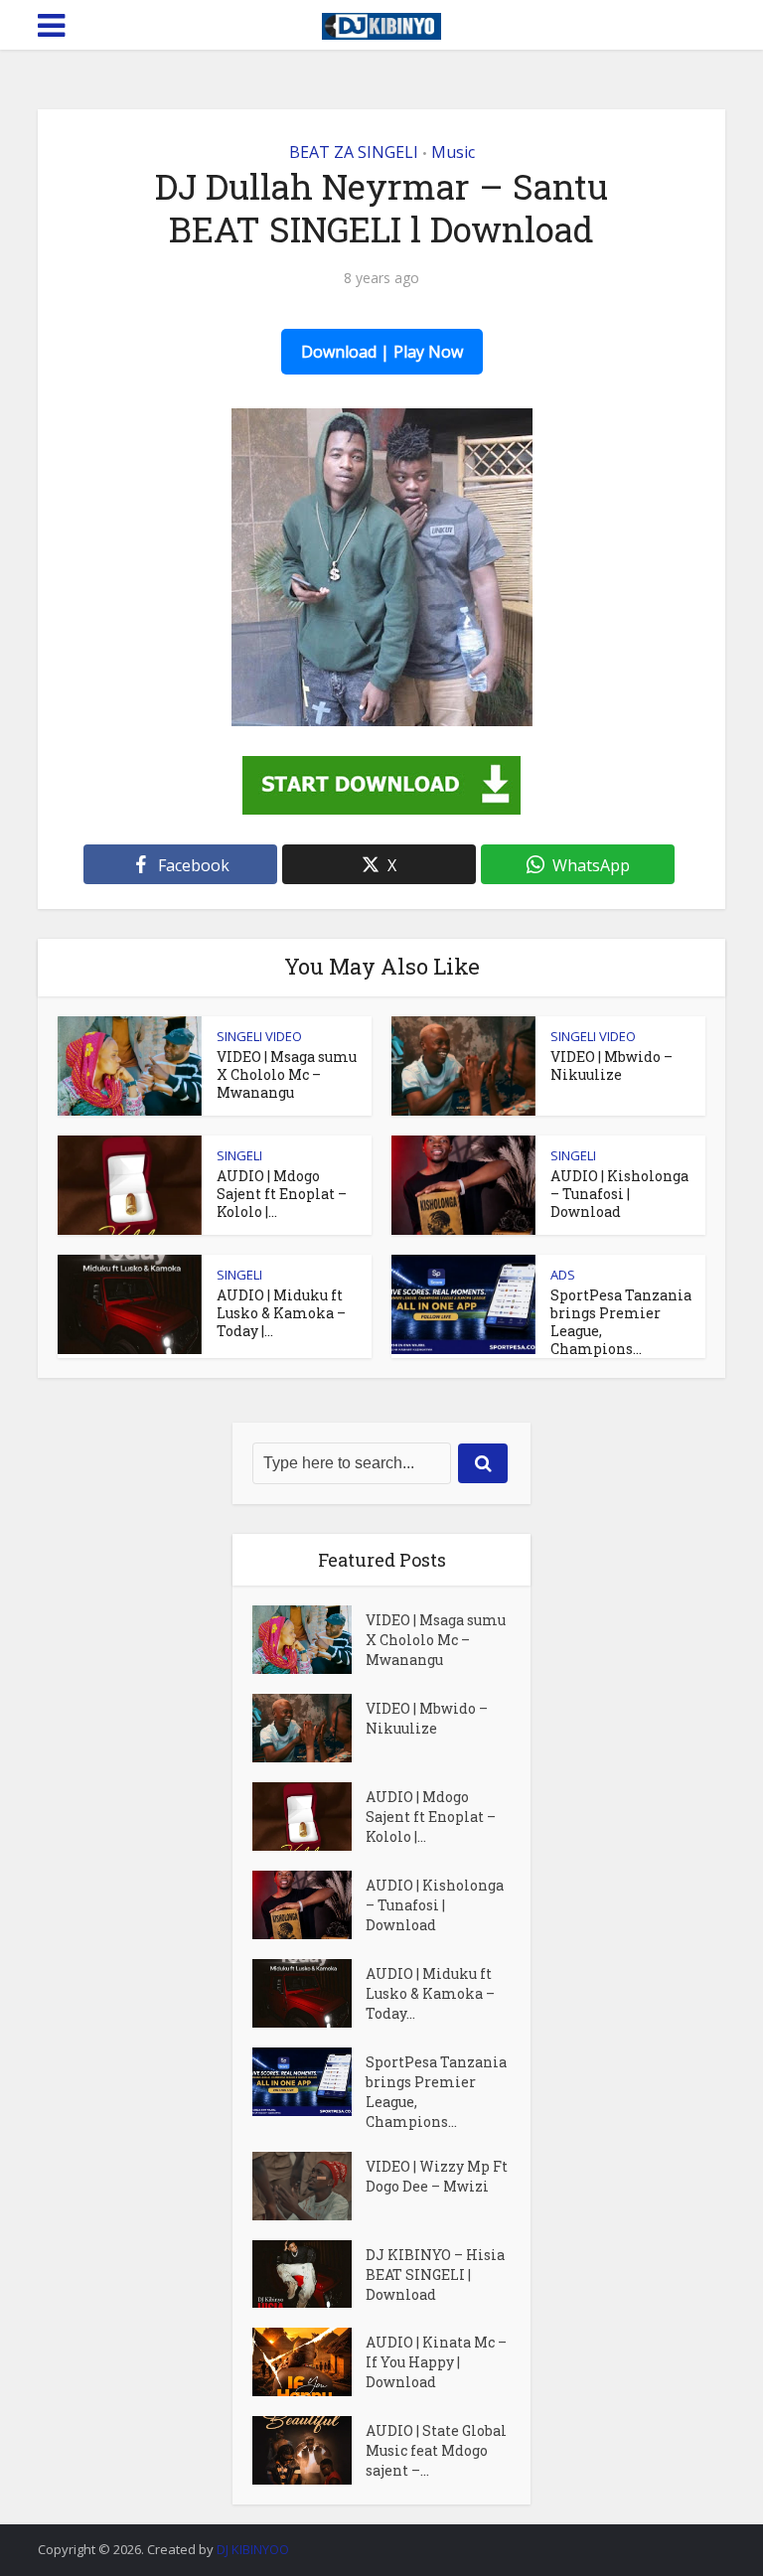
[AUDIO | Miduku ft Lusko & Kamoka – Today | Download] (309, 1993)
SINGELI (239, 1155)
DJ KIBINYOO (253, 2549)
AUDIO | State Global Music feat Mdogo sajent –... (436, 2450)
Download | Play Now (382, 352)
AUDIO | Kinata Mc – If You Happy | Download (436, 2362)
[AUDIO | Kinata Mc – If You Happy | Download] (309, 2362)
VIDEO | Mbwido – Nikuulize (611, 1065)
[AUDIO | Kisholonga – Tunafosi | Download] (309, 1905)
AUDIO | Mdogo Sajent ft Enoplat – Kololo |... (282, 1194)
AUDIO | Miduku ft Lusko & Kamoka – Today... (430, 1993)
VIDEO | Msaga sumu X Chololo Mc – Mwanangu (287, 1074)
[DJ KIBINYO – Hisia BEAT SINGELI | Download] (309, 2274)
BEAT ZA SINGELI (354, 152)
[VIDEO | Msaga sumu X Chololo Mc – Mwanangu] (309, 1640)
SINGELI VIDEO (259, 1036)
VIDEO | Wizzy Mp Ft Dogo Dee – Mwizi (437, 2176)
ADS (563, 1275)
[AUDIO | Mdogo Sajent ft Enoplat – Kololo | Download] (309, 1817)
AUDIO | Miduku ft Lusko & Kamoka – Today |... (281, 1313)
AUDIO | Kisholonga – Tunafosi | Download (619, 1194)
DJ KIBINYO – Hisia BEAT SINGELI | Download (435, 2274)
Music (453, 152)
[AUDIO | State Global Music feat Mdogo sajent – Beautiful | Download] (309, 2450)
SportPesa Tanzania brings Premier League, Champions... (621, 1322)
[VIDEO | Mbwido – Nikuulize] (309, 1728)
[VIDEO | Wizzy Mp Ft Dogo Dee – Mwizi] (309, 2186)
